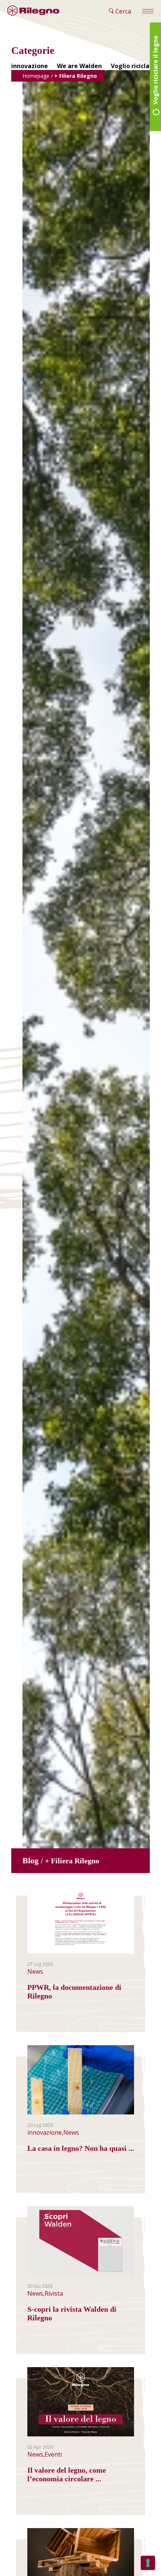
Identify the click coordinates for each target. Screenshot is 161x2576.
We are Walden (79, 66)
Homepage (36, 76)
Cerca (122, 11)
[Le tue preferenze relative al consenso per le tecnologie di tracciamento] (148, 2563)
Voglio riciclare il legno (155, 71)
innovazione (30, 66)
